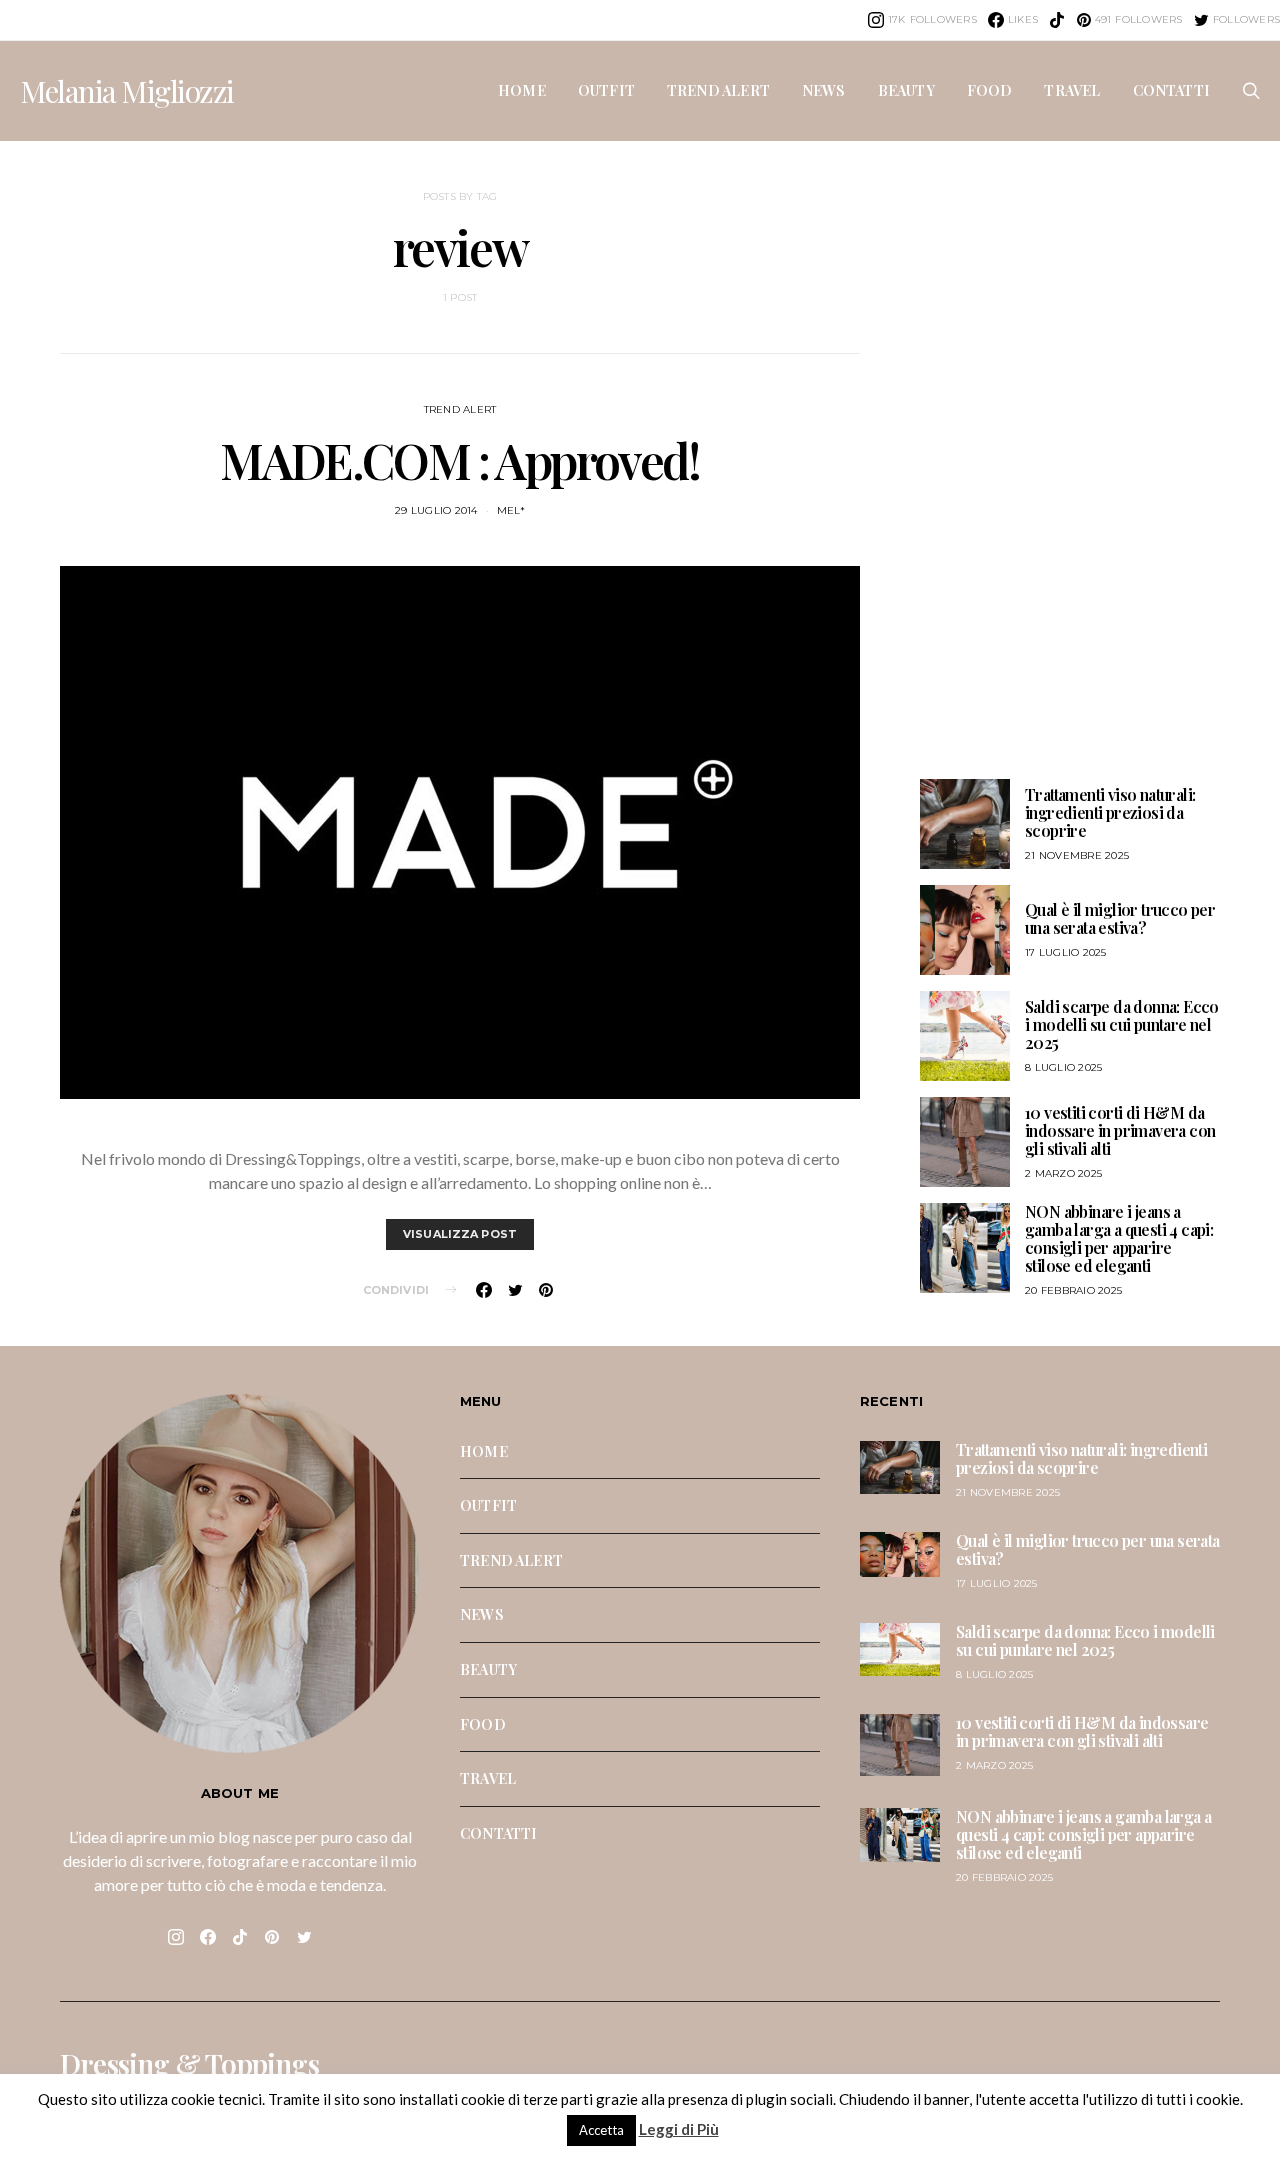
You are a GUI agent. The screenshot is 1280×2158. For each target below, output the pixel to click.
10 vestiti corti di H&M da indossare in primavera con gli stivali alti (1120, 1130)
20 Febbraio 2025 (1073, 1290)
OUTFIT (606, 90)
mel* (511, 510)
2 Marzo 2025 (1063, 1173)
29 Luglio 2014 (436, 510)
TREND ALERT (718, 90)
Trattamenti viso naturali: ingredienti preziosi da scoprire (1110, 812)
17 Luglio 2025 (1066, 952)
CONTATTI (1171, 90)
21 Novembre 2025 (1077, 855)
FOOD (990, 90)
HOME (522, 90)
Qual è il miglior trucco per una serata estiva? (1120, 918)
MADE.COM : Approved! (459, 460)
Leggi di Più (679, 2129)
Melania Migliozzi (127, 91)
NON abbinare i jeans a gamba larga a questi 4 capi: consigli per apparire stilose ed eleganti (1119, 1238)
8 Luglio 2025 (1063, 1067)
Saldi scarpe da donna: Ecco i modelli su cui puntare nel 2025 (1122, 1024)
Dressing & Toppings (189, 2064)
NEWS (824, 90)
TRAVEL (1072, 90)
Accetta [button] (601, 2130)
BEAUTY (906, 90)
